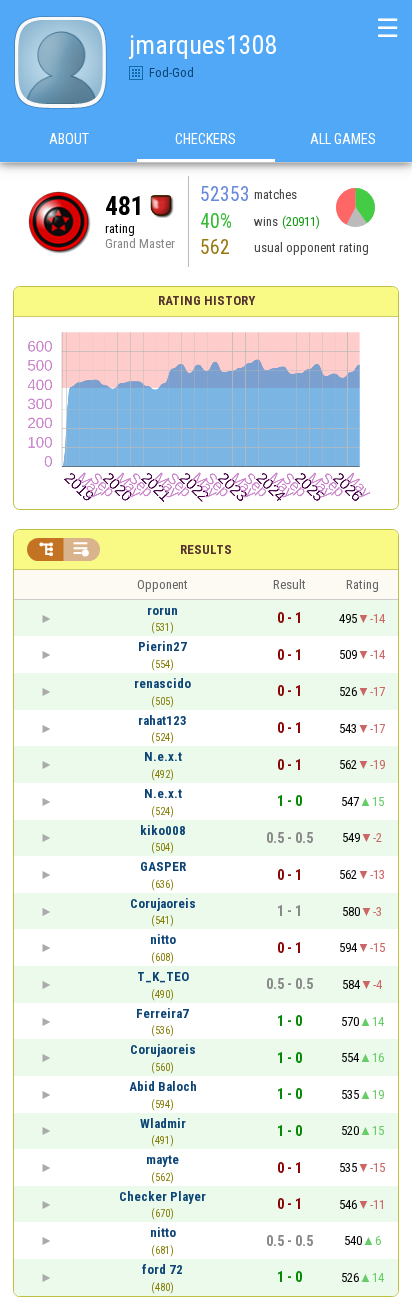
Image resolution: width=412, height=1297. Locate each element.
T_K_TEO (163, 976)
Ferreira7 (162, 1013)
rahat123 (162, 720)
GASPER (163, 866)
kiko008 (163, 830)
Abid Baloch (163, 1086)
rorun (162, 610)
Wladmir (163, 1123)
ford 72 (162, 1269)
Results (206, 549)
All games (343, 139)
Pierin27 (162, 646)
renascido (162, 683)
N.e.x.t (163, 756)
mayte (162, 1159)
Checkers (205, 139)
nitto (163, 939)
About (69, 139)
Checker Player (162, 1196)
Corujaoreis (163, 903)
